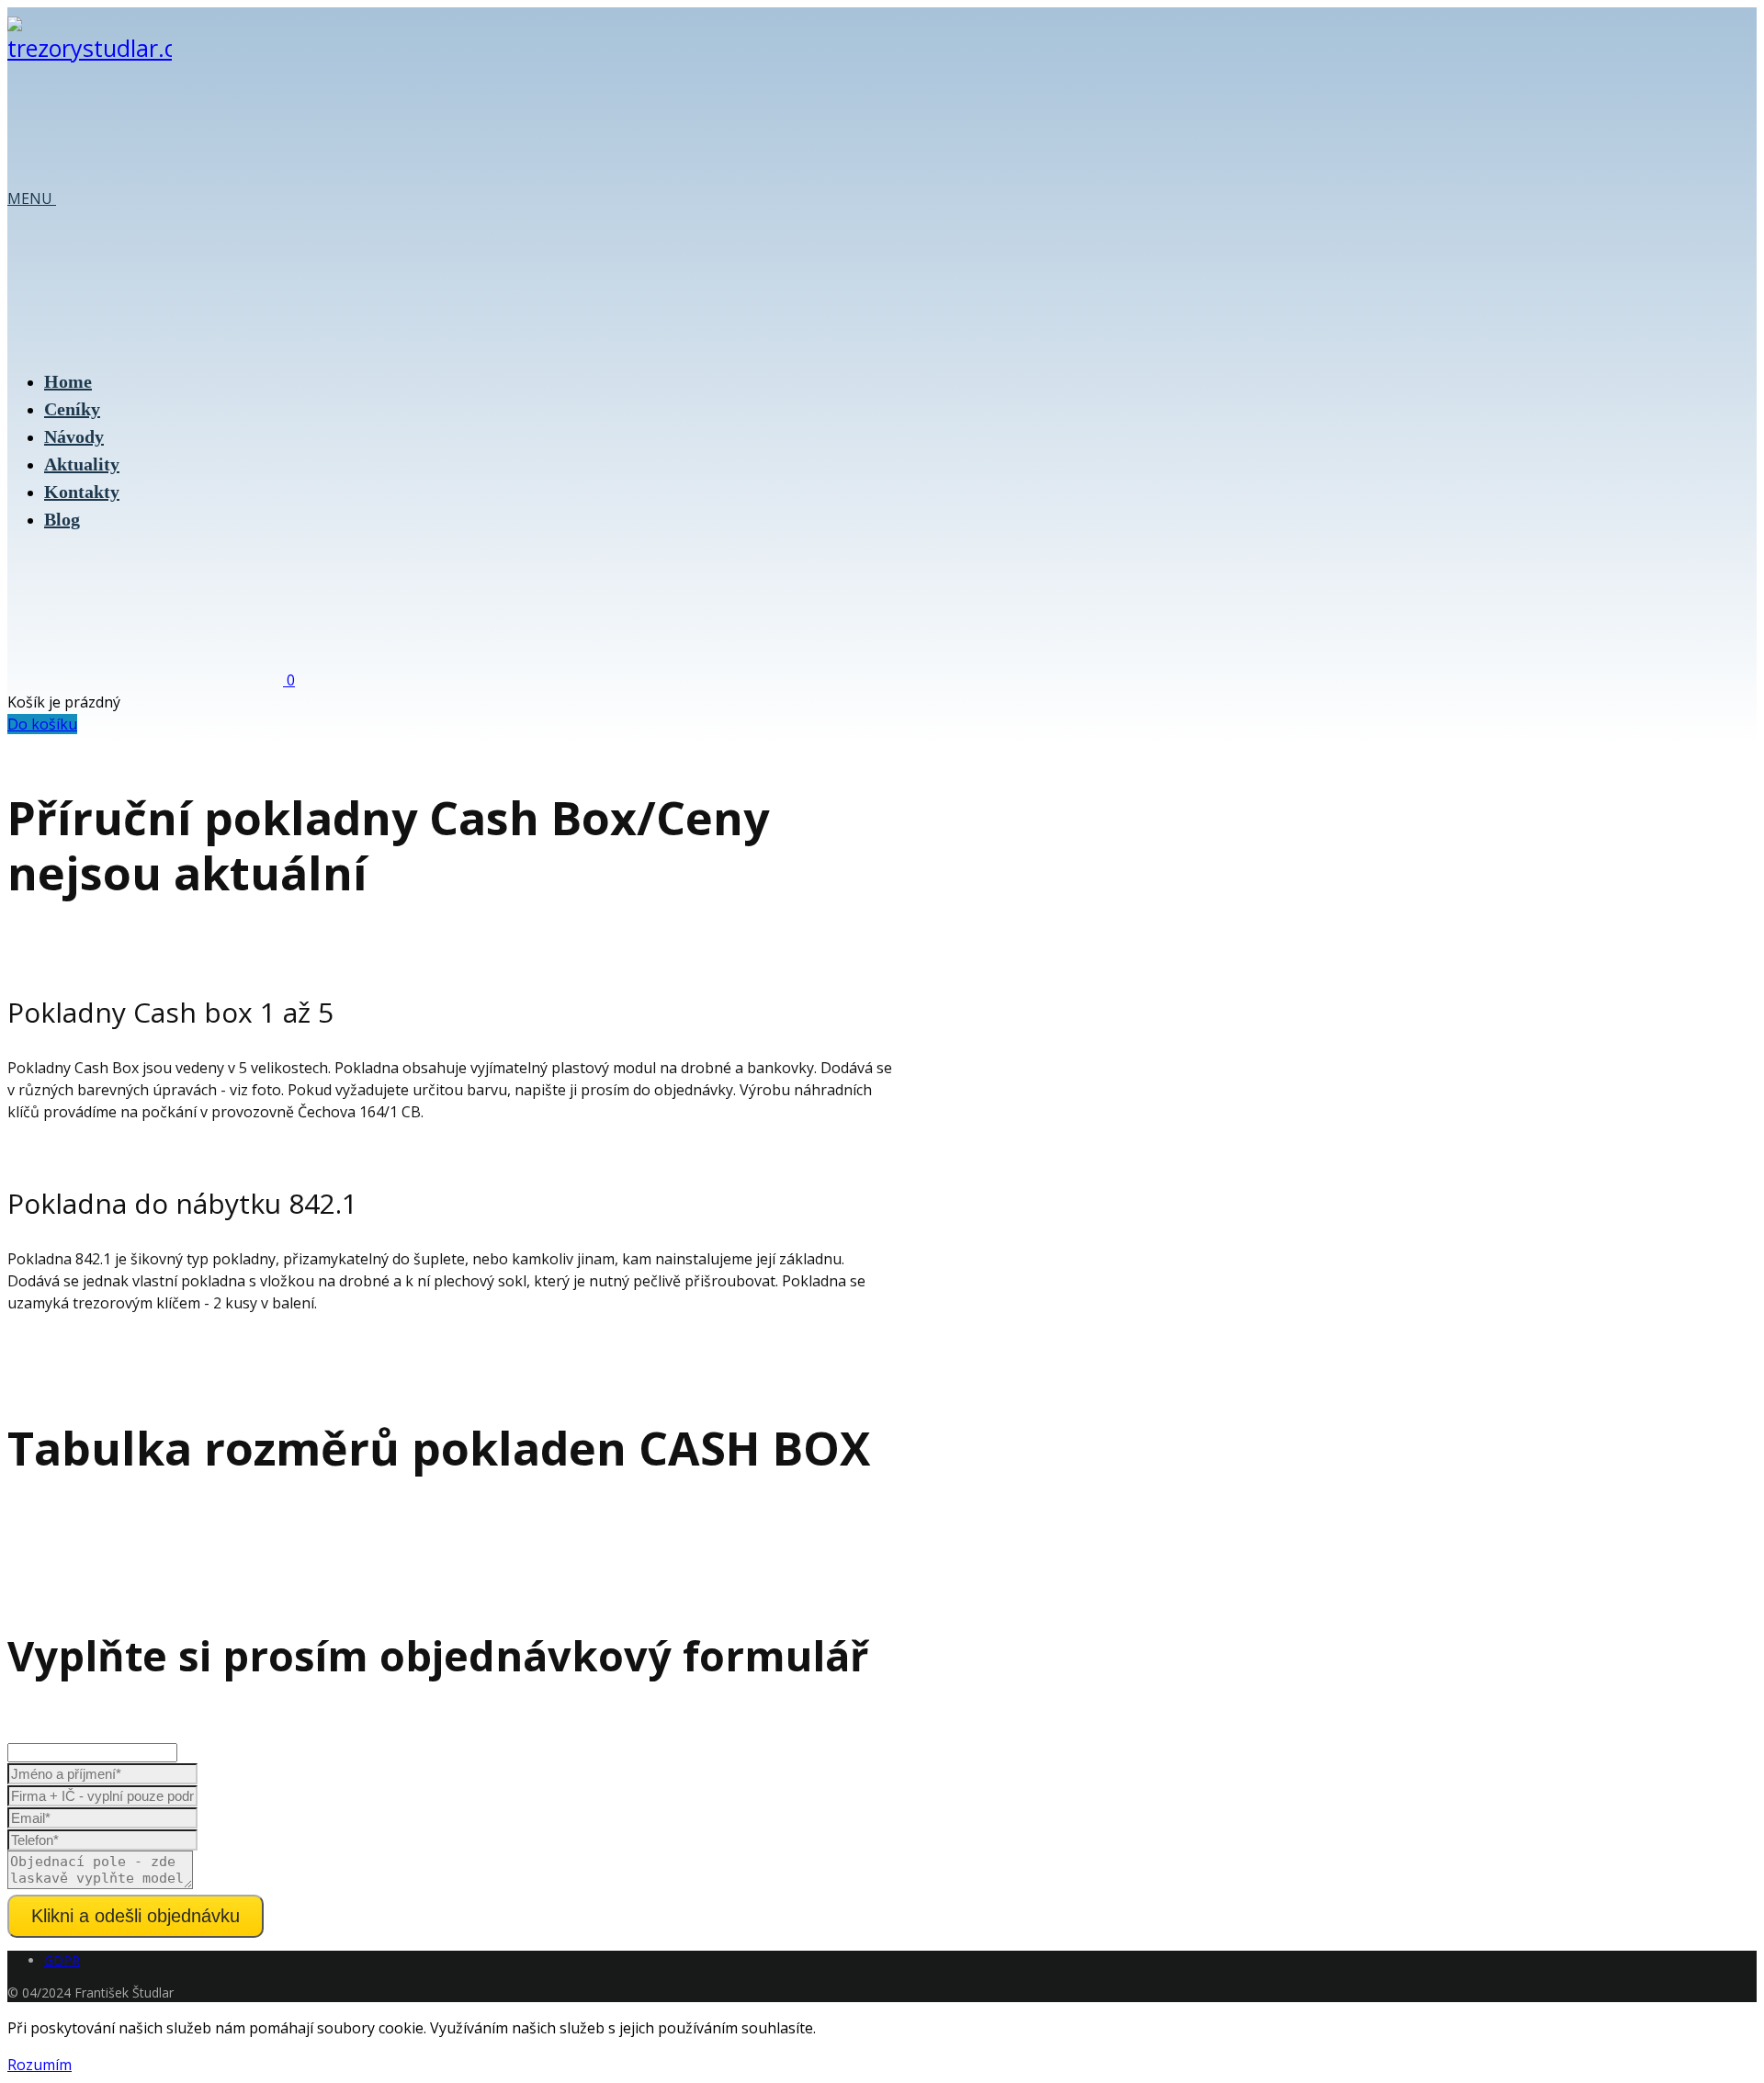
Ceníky (72, 409)
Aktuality (82, 464)
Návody (74, 436)
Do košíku (42, 724)
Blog (62, 519)
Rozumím (40, 2065)
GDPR (62, 1960)
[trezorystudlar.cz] (90, 48)
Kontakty (82, 492)
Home (68, 381)
